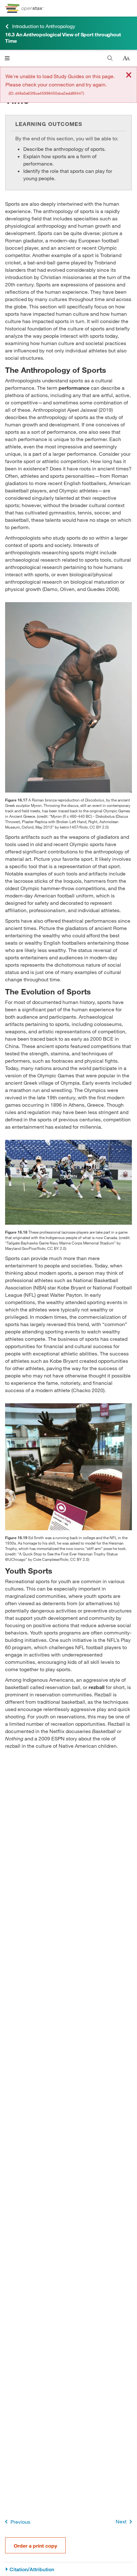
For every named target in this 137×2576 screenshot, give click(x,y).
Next (121, 2521)
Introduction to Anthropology (43, 26)
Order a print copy (35, 2546)
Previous (20, 2522)
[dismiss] (129, 75)
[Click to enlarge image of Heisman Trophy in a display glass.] (68, 1467)
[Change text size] (126, 58)
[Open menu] (7, 58)
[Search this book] (110, 58)
